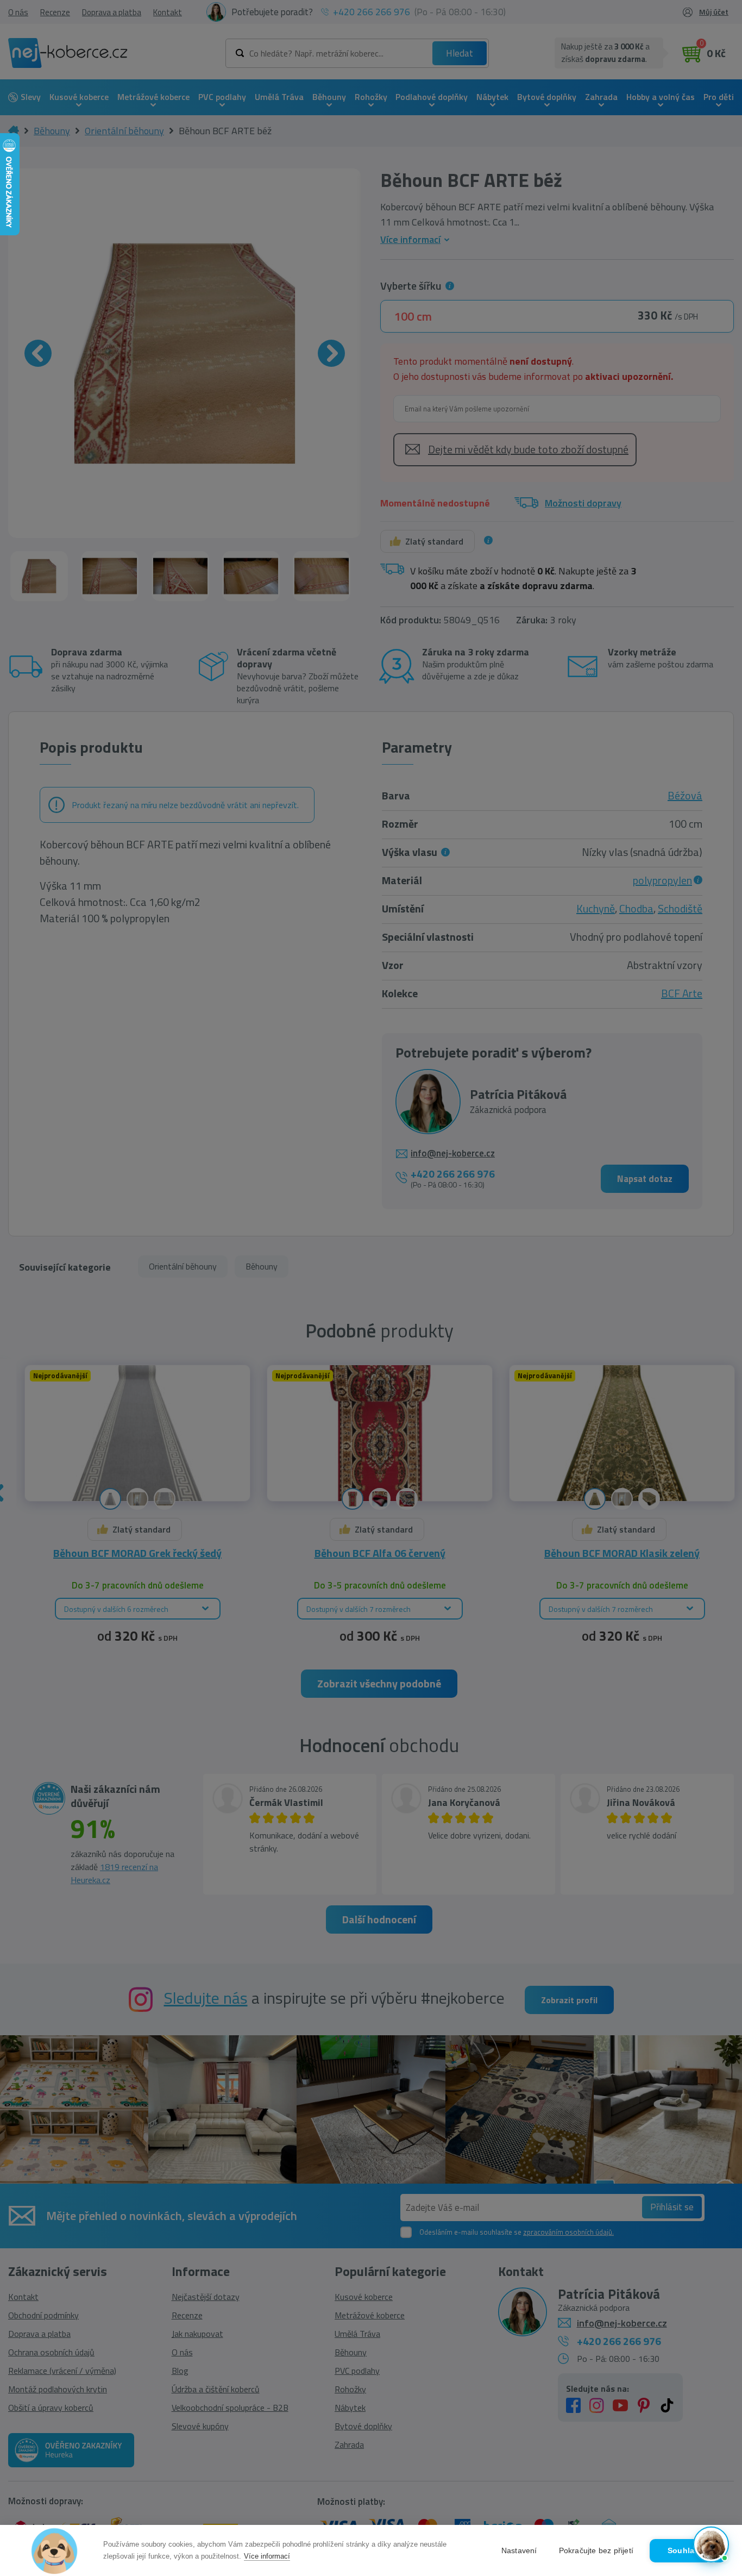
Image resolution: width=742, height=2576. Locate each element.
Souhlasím (688, 2551)
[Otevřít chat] (711, 2545)
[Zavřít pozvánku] (716, 2426)
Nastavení (519, 2551)
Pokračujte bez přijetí (596, 2551)
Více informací (267, 2556)
